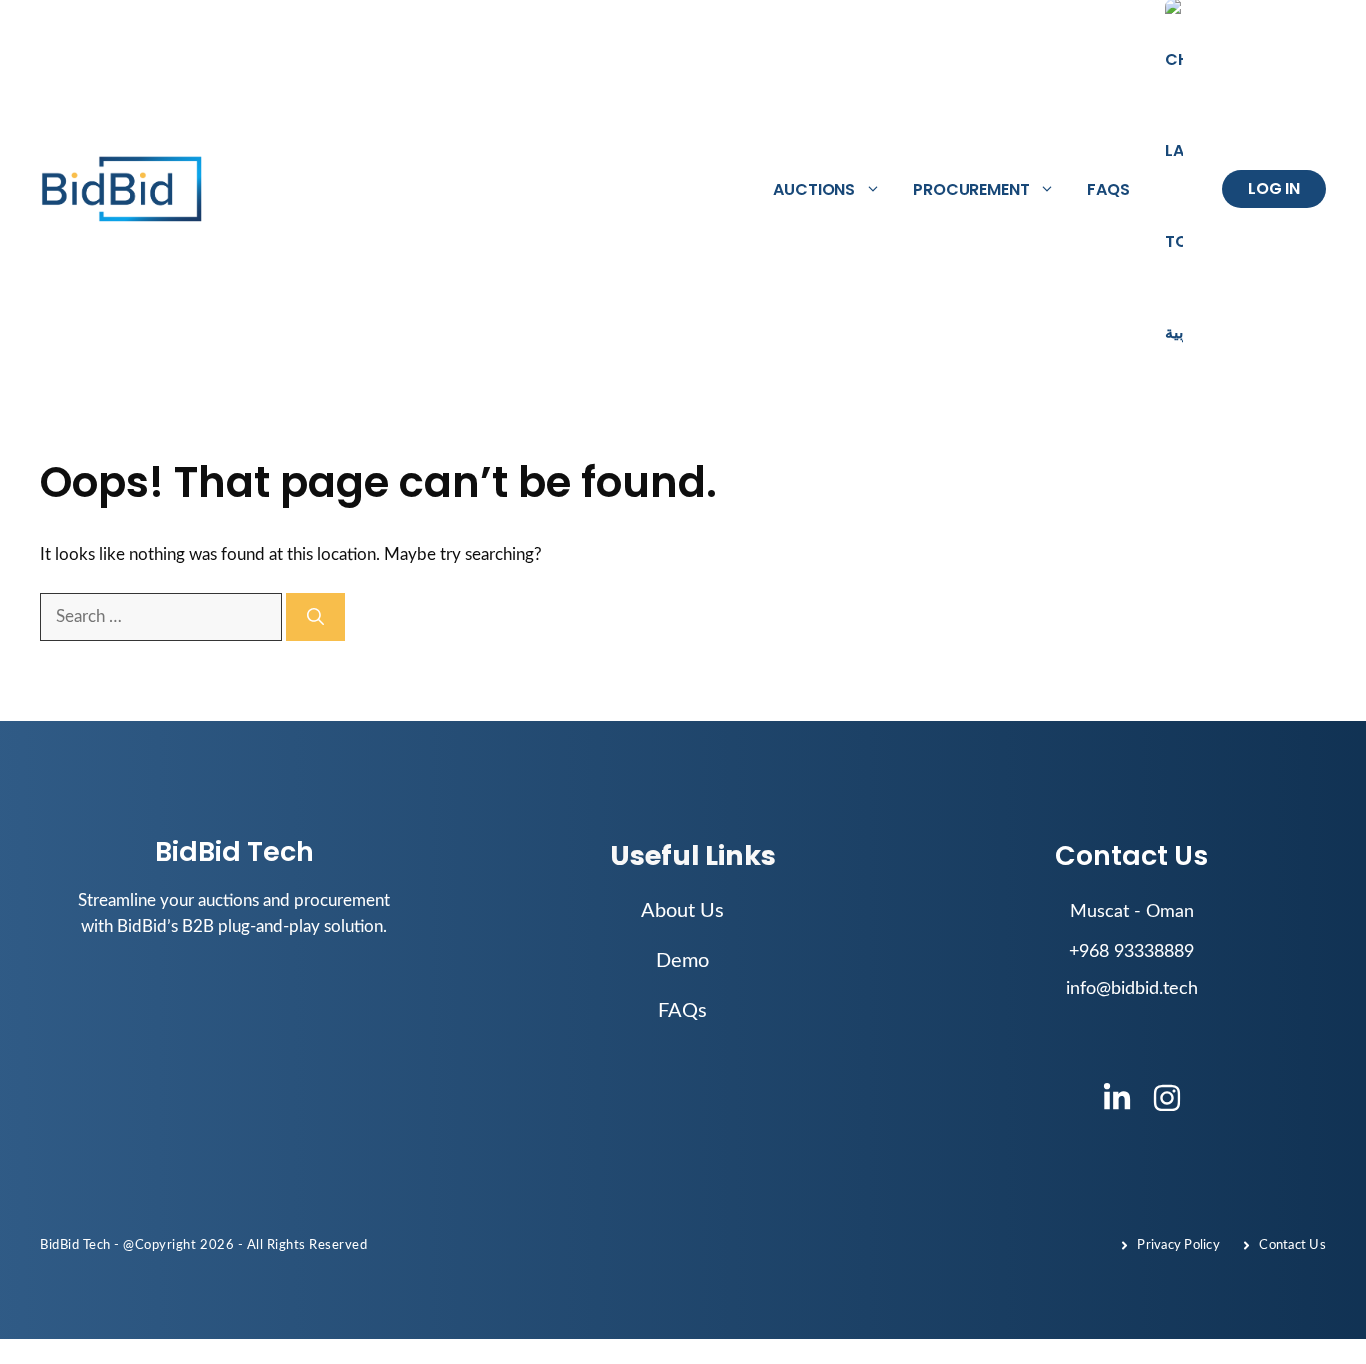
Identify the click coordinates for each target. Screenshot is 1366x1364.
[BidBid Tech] (122, 189)
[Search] (315, 617)
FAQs (682, 1011)
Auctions (814, 189)
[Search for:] (163, 616)
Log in (1274, 188)
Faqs (1108, 189)
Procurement (971, 189)
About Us (682, 911)
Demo (682, 961)
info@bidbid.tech (1132, 989)
